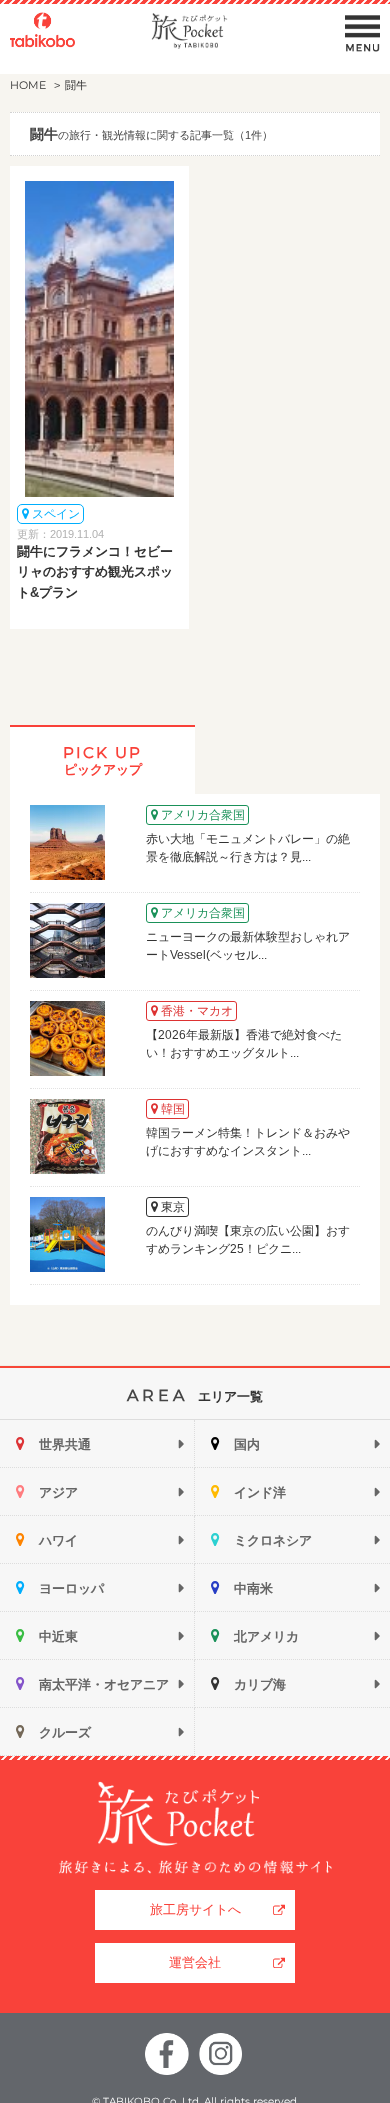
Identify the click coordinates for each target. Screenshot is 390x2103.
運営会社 (195, 1962)
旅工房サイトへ (195, 1909)
